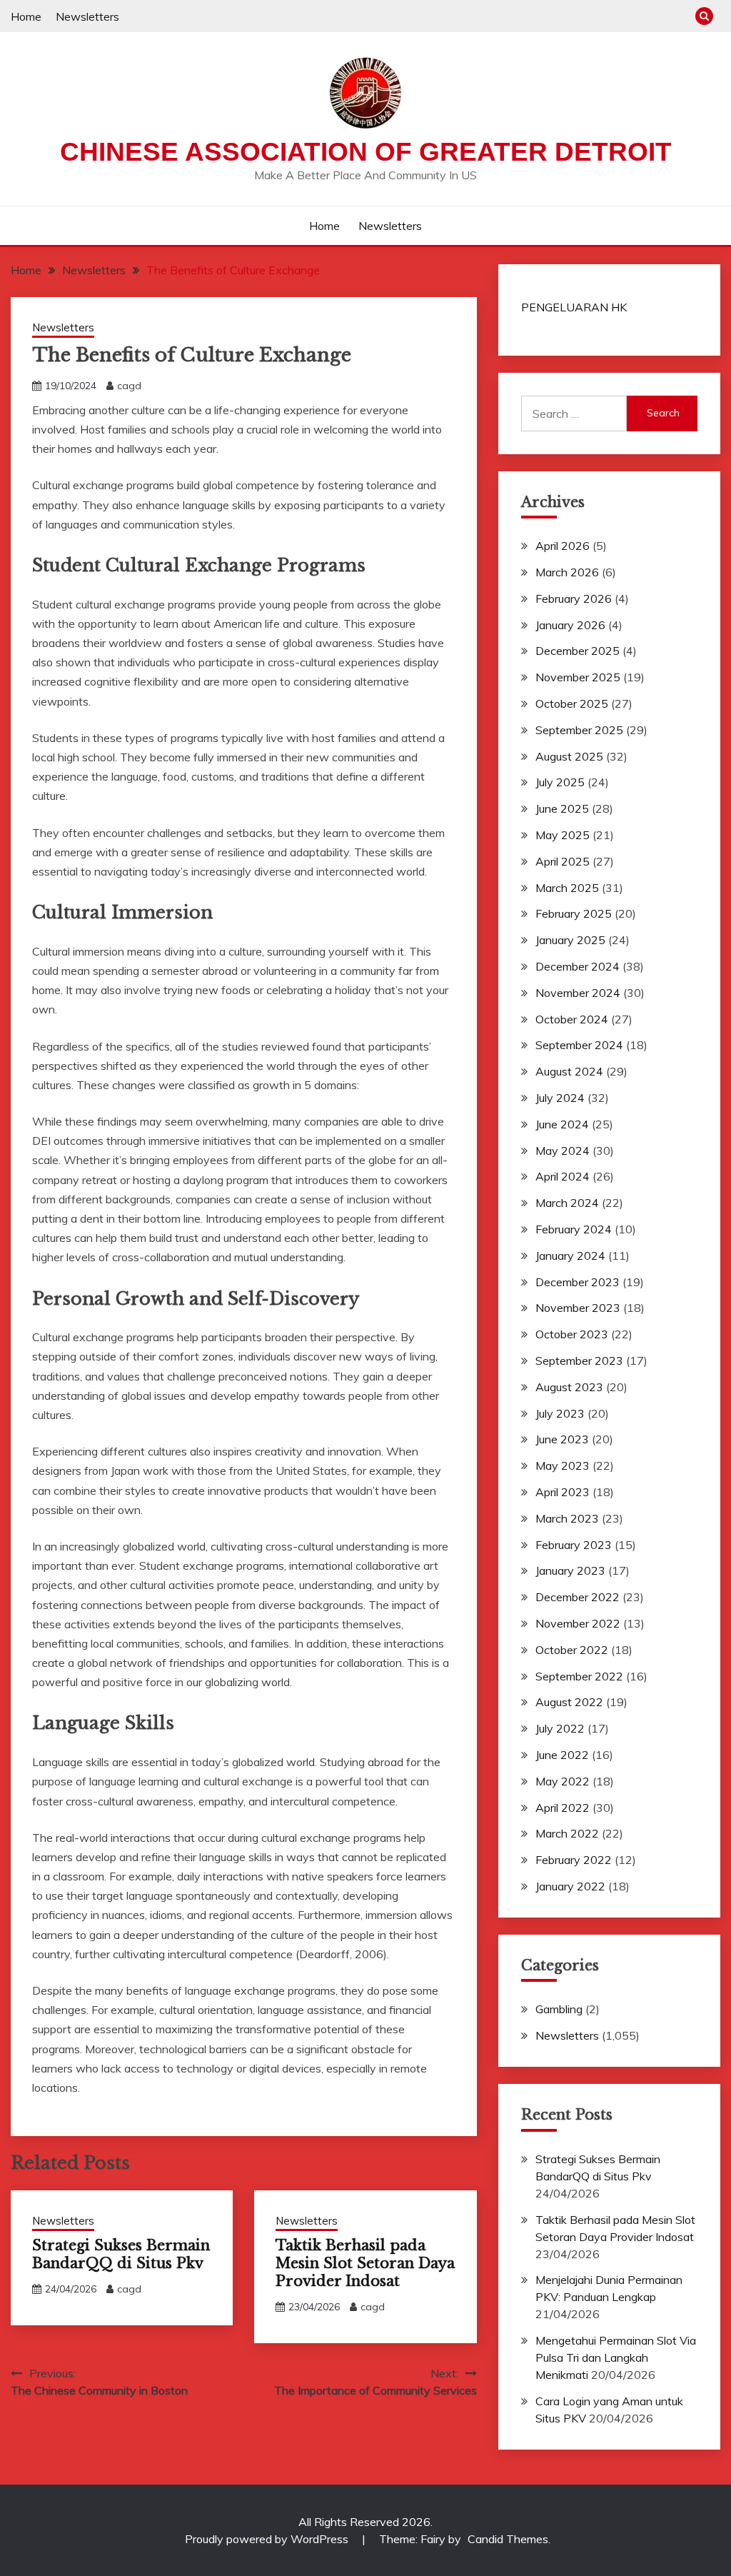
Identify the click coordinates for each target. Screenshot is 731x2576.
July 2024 (560, 1098)
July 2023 (560, 1413)
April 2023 (563, 1492)
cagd (129, 386)
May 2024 (563, 1151)
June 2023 (562, 1439)
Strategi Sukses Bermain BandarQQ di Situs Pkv (121, 2254)
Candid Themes (508, 2539)
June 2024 (562, 1124)
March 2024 (567, 1203)
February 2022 (574, 1860)
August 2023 (569, 1387)
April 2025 (563, 861)
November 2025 (578, 677)
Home (26, 16)
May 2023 (563, 1465)
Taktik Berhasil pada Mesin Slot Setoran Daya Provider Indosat (365, 2263)
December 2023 (578, 1282)
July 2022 (560, 1728)
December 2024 (578, 966)
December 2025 (578, 651)
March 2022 (567, 1833)
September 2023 (579, 1360)
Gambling (559, 2009)
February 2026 (574, 598)
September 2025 (579, 730)
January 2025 (570, 940)
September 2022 (579, 1676)
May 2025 (563, 835)
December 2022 (578, 1597)
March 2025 (567, 888)
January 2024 (570, 1256)
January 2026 (570, 625)
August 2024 (569, 1071)
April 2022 (563, 1808)
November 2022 (578, 1623)
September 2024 (579, 1045)
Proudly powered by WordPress (268, 2539)
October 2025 (572, 703)
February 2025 (574, 913)
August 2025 (569, 756)
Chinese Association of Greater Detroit (366, 152)
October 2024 (572, 1019)
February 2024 (574, 1229)
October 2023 (572, 1334)
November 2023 (578, 1308)
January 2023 (570, 1570)
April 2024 (563, 1176)
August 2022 (569, 1702)
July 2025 (560, 782)
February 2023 (574, 1545)
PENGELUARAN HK (574, 307)
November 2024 (578, 993)
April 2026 (563, 546)
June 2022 (562, 1755)
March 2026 (567, 572)
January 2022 (570, 1886)
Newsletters (87, 16)
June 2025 (562, 808)
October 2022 (572, 1650)
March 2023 (567, 1518)
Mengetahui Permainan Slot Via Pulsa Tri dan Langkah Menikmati (616, 2357)
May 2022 (563, 1781)
